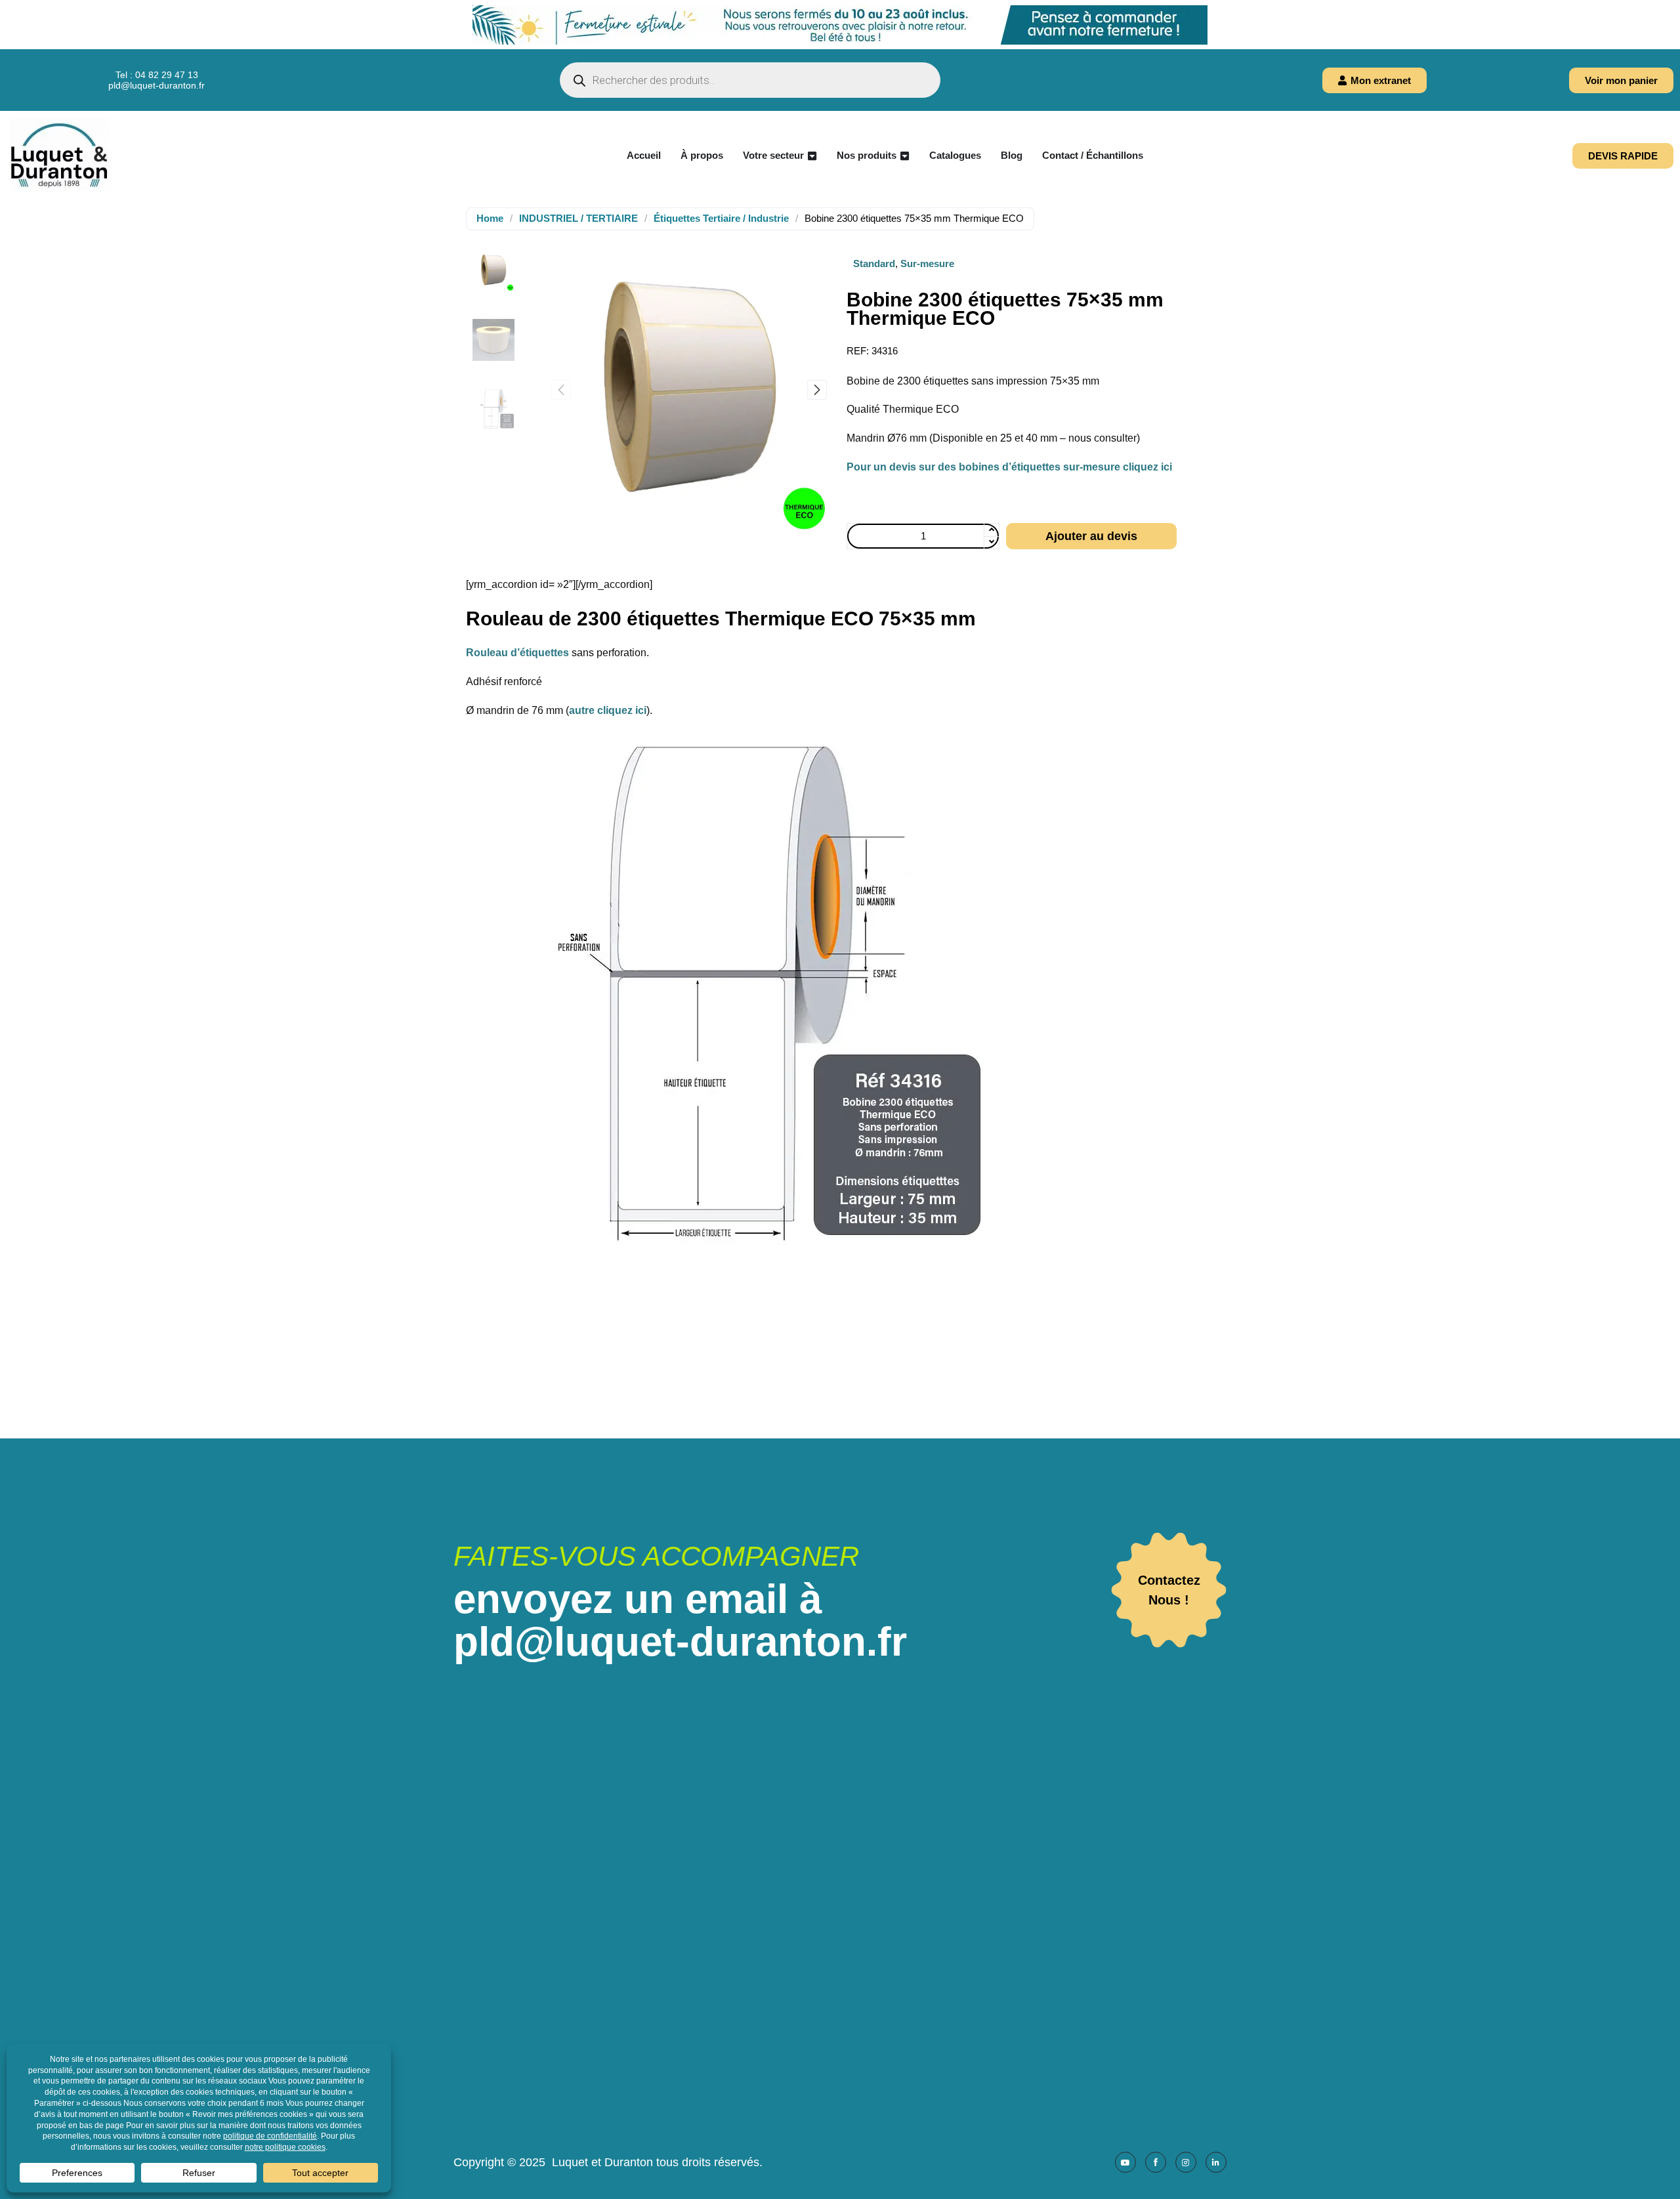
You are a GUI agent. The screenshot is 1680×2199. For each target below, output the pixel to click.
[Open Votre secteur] (812, 156)
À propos (829, 1840)
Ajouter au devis (1091, 536)
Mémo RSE (835, 2061)
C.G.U (823, 1987)
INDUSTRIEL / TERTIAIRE (578, 218)
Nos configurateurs (852, 1895)
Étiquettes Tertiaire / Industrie (721, 218)
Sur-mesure (927, 263)
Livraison (830, 1951)
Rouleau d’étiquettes (517, 653)
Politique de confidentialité (870, 2042)
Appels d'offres (843, 1932)
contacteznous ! (1169, 1590)
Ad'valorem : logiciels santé (1105, 1968)
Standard (874, 263)
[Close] (1670, 10)
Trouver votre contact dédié (871, 1859)
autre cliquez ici (608, 710)
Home (490, 218)
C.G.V (823, 1969)
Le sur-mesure (842, 1877)
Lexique (827, 2079)
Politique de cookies (856, 2024)
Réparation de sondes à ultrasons (887, 1914)
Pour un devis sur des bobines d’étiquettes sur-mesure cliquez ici (1009, 467)
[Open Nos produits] (905, 156)
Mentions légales (848, 2006)
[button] (817, 390)
